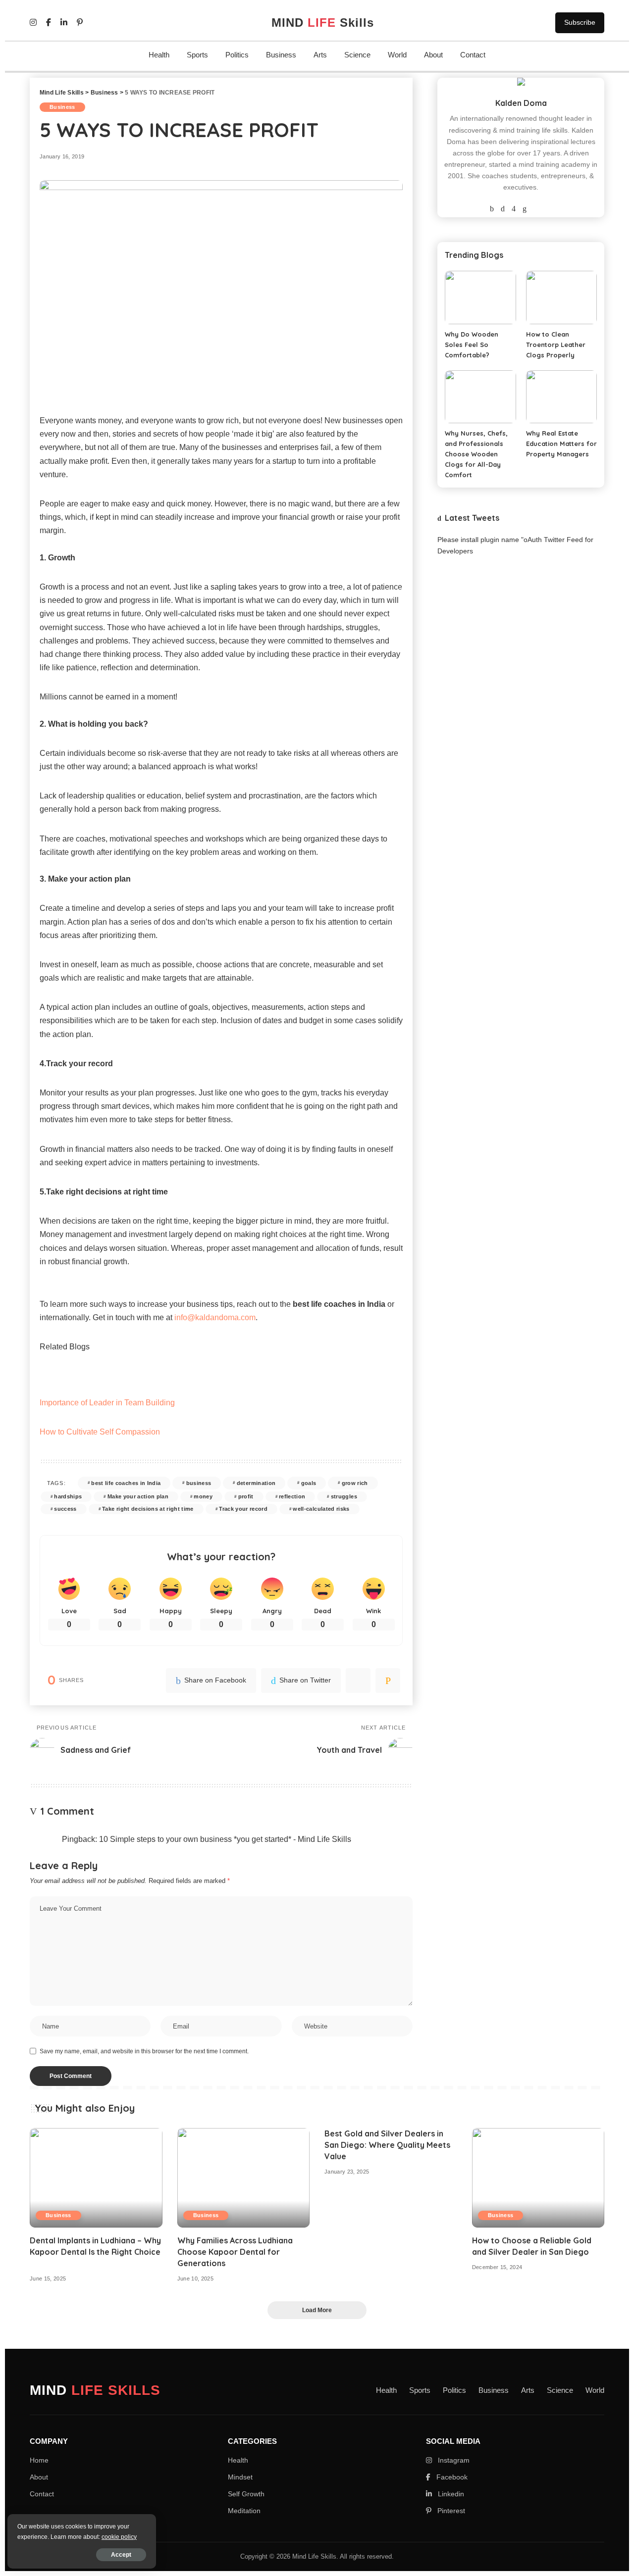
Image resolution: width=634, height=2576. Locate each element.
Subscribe (580, 22)
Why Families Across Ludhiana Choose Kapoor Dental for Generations (235, 2252)
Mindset (240, 2477)
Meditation (244, 2511)
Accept (121, 2555)
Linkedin (450, 2494)
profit (246, 1496)
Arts (320, 55)
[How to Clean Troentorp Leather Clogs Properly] (561, 297)
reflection (292, 1496)
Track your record (243, 1509)
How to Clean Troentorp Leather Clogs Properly (556, 345)
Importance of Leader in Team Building (107, 1403)
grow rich (355, 1483)
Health (159, 55)
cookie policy (119, 2537)
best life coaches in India (126, 1483)
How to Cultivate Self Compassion (100, 1432)
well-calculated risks (321, 1509)
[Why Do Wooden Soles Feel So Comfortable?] (480, 297)
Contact (473, 55)
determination (256, 1483)
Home (39, 2460)
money (203, 1496)
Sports (197, 55)
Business (281, 55)
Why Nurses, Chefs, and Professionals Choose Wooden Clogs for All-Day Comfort (476, 454)
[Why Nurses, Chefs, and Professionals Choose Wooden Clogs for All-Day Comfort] (480, 397)
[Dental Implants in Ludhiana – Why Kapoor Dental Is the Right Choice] (96, 2178)
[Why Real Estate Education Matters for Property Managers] (561, 397)
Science (357, 55)
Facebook (451, 2477)
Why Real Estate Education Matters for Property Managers (561, 444)
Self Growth (246, 2494)
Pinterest (450, 2511)
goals (309, 1483)
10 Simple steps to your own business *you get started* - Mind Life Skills (225, 1839)
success (65, 1509)
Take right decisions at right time (148, 1509)
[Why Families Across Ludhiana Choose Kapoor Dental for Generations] (244, 2178)
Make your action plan (138, 1496)
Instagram (453, 2460)
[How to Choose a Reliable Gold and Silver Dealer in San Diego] (538, 2178)
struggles (344, 1496)
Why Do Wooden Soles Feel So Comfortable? (472, 345)
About (433, 55)
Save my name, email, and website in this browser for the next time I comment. (144, 2051)
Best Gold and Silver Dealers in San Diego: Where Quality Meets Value (387, 2145)
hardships (68, 1496)
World (397, 55)
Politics (237, 55)
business (199, 1483)
